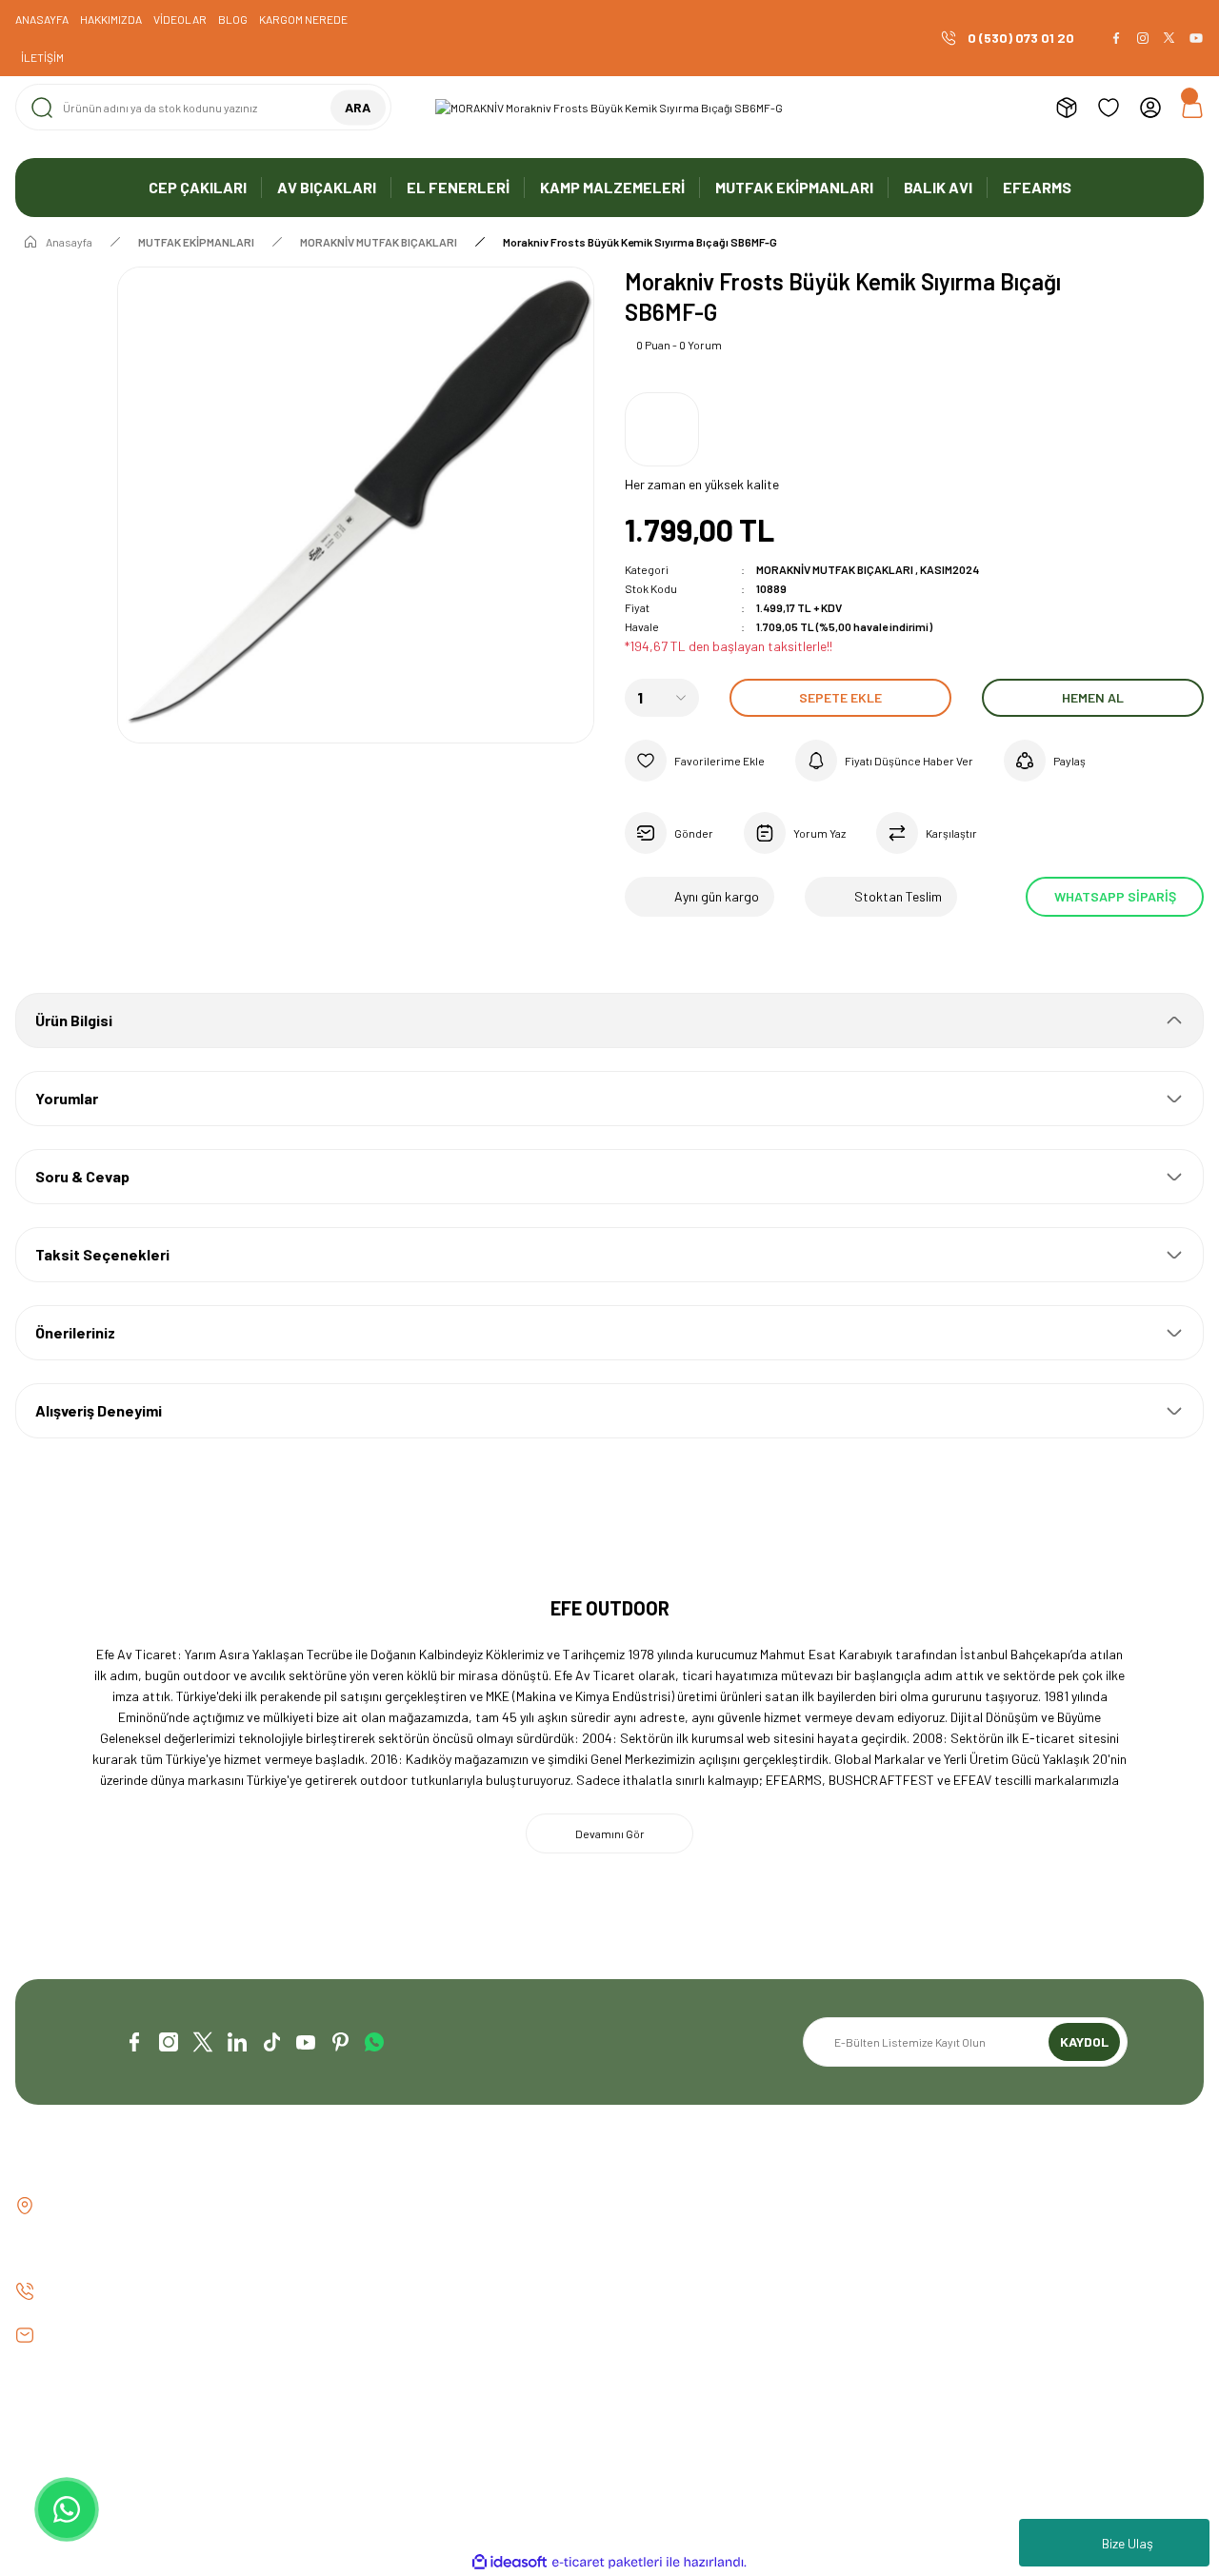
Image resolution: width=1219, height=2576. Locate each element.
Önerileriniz (75, 1332)
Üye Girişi (651, 2239)
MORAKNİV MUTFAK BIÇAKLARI (835, 569)
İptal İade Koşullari (984, 2271)
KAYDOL (1084, 2041)
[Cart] (1192, 108)
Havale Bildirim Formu (382, 2271)
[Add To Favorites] (695, 761)
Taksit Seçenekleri (102, 1254)
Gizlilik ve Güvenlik (980, 2239)
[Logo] (609, 108)
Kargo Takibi (357, 2303)
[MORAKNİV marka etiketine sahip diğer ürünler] (662, 429)
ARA (358, 107)
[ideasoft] (510, 2562)
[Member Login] (1150, 108)
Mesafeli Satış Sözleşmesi (1003, 2206)
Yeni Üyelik (654, 2206)
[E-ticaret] (607, 2563)
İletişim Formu (360, 2239)
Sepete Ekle (840, 697)
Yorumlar (67, 1098)
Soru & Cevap (82, 1176)
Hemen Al (1093, 697)
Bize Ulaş (1128, 2543)
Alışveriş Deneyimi (99, 1410)
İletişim (341, 2206)
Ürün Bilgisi (74, 1020)
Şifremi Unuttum (671, 2271)
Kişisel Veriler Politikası (995, 2303)
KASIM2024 (949, 569)
